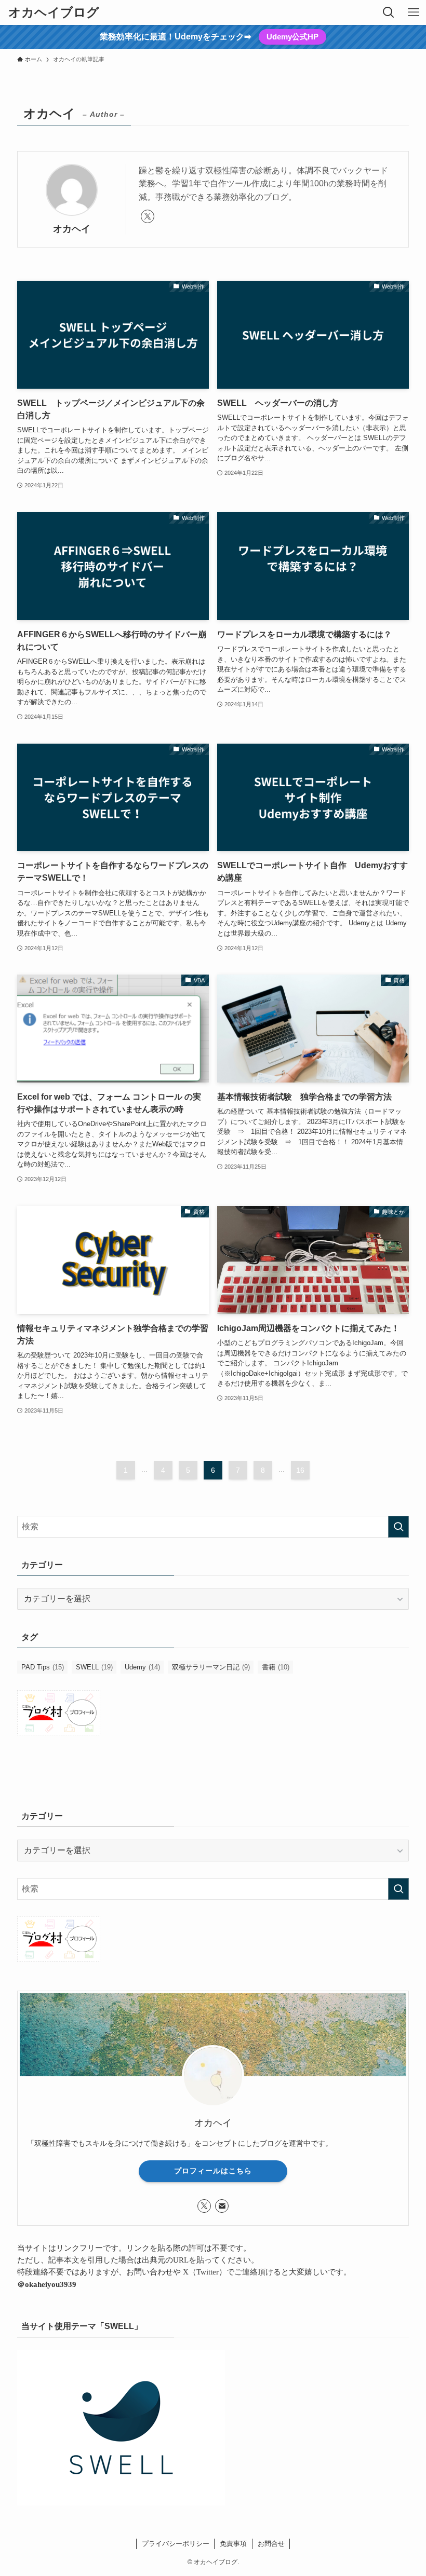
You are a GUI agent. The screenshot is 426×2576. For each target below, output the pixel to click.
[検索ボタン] (389, 12)
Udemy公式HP (292, 37)
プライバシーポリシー (176, 2544)
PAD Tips (43, 1667)
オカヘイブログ (54, 12)
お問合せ (271, 2544)
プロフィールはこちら (213, 2171)
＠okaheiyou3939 (47, 2284)
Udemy (142, 1667)
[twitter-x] (148, 216)
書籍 (276, 1667)
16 (300, 1470)
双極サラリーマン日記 (211, 1667)
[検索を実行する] (398, 1527)
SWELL (94, 1667)
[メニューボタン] (414, 12)
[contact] (222, 2206)
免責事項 (233, 2544)
